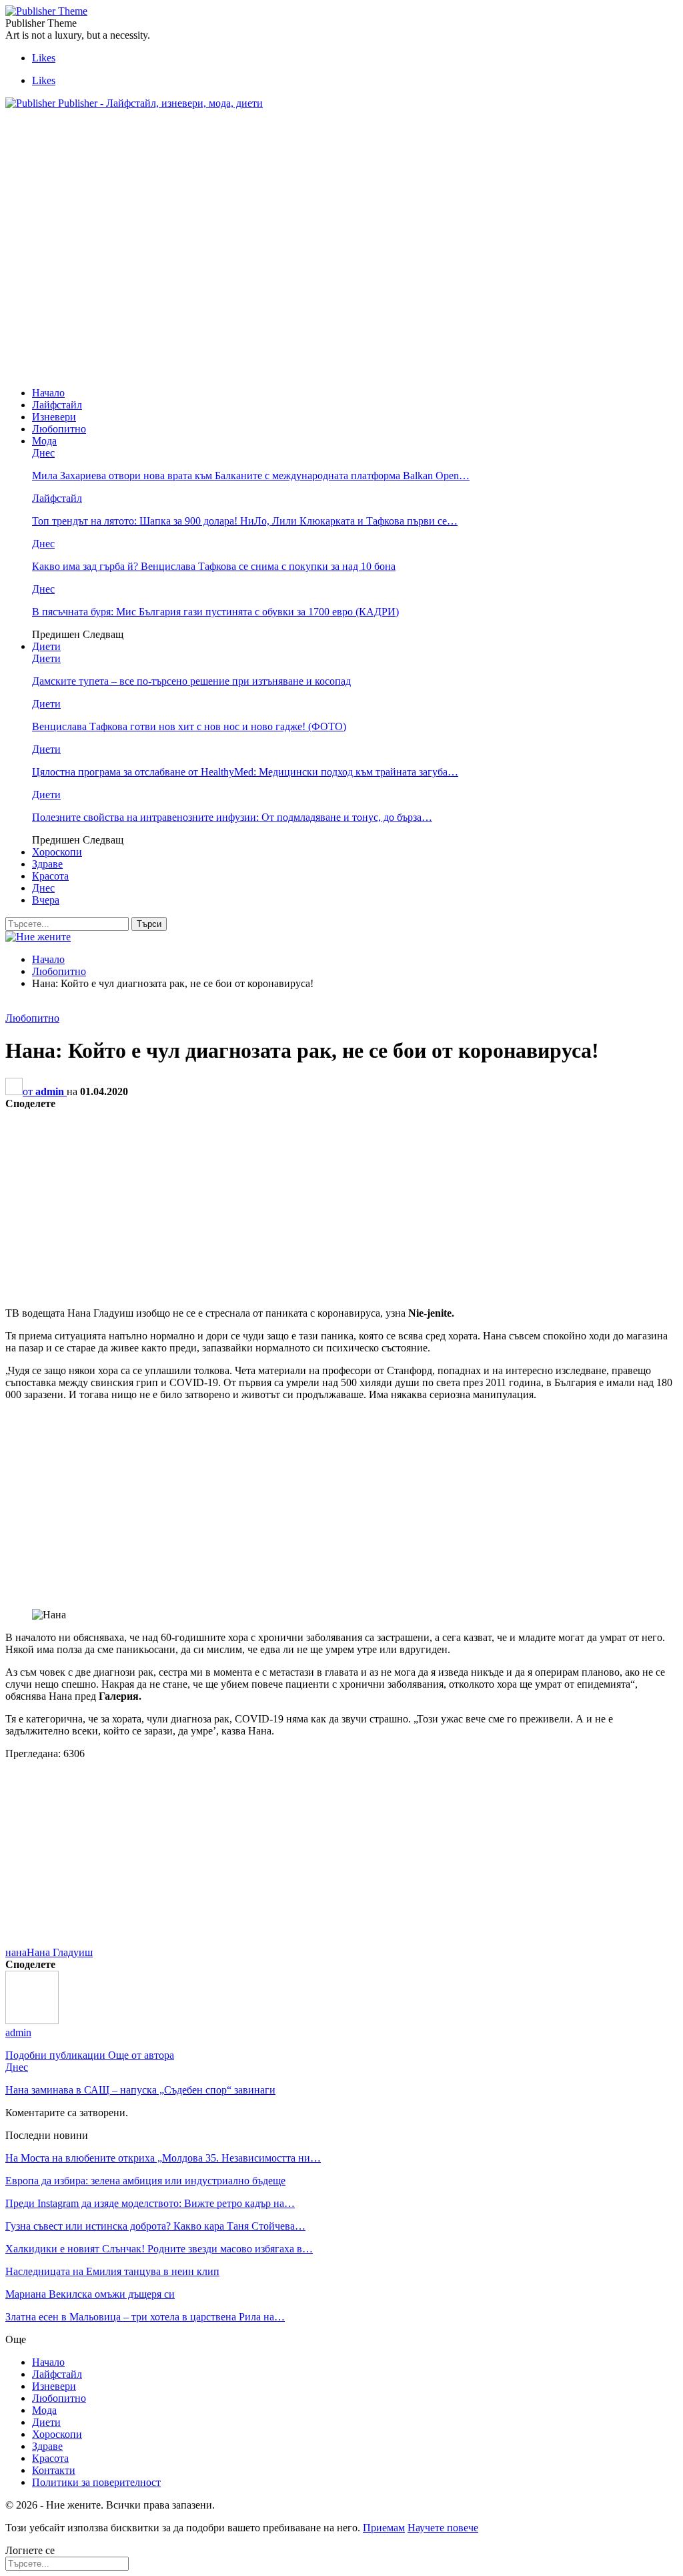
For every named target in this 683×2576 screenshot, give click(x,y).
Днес (43, 453)
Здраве (47, 864)
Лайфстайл (57, 405)
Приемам (384, 2528)
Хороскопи (57, 852)
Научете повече (443, 2528)
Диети (46, 646)
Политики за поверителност (96, 2482)
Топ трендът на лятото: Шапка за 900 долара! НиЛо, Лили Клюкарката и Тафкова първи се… (245, 521)
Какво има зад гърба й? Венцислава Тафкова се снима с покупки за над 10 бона (214, 566)
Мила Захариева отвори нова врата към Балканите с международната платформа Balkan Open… (251, 475)
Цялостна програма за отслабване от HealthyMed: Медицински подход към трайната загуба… (245, 772)
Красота (50, 876)
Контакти (54, 2470)
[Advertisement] (248, 150)
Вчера (46, 900)
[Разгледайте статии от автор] (32, 2020)
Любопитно (59, 429)
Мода (44, 441)
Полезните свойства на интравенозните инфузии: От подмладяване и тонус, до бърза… (232, 817)
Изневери (54, 417)
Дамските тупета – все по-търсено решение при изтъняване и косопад (191, 681)
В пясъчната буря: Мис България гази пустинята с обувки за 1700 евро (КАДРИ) (215, 612)
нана (16, 1952)
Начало (48, 393)
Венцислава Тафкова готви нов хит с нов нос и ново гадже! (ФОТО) (189, 726)
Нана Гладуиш (60, 1952)
